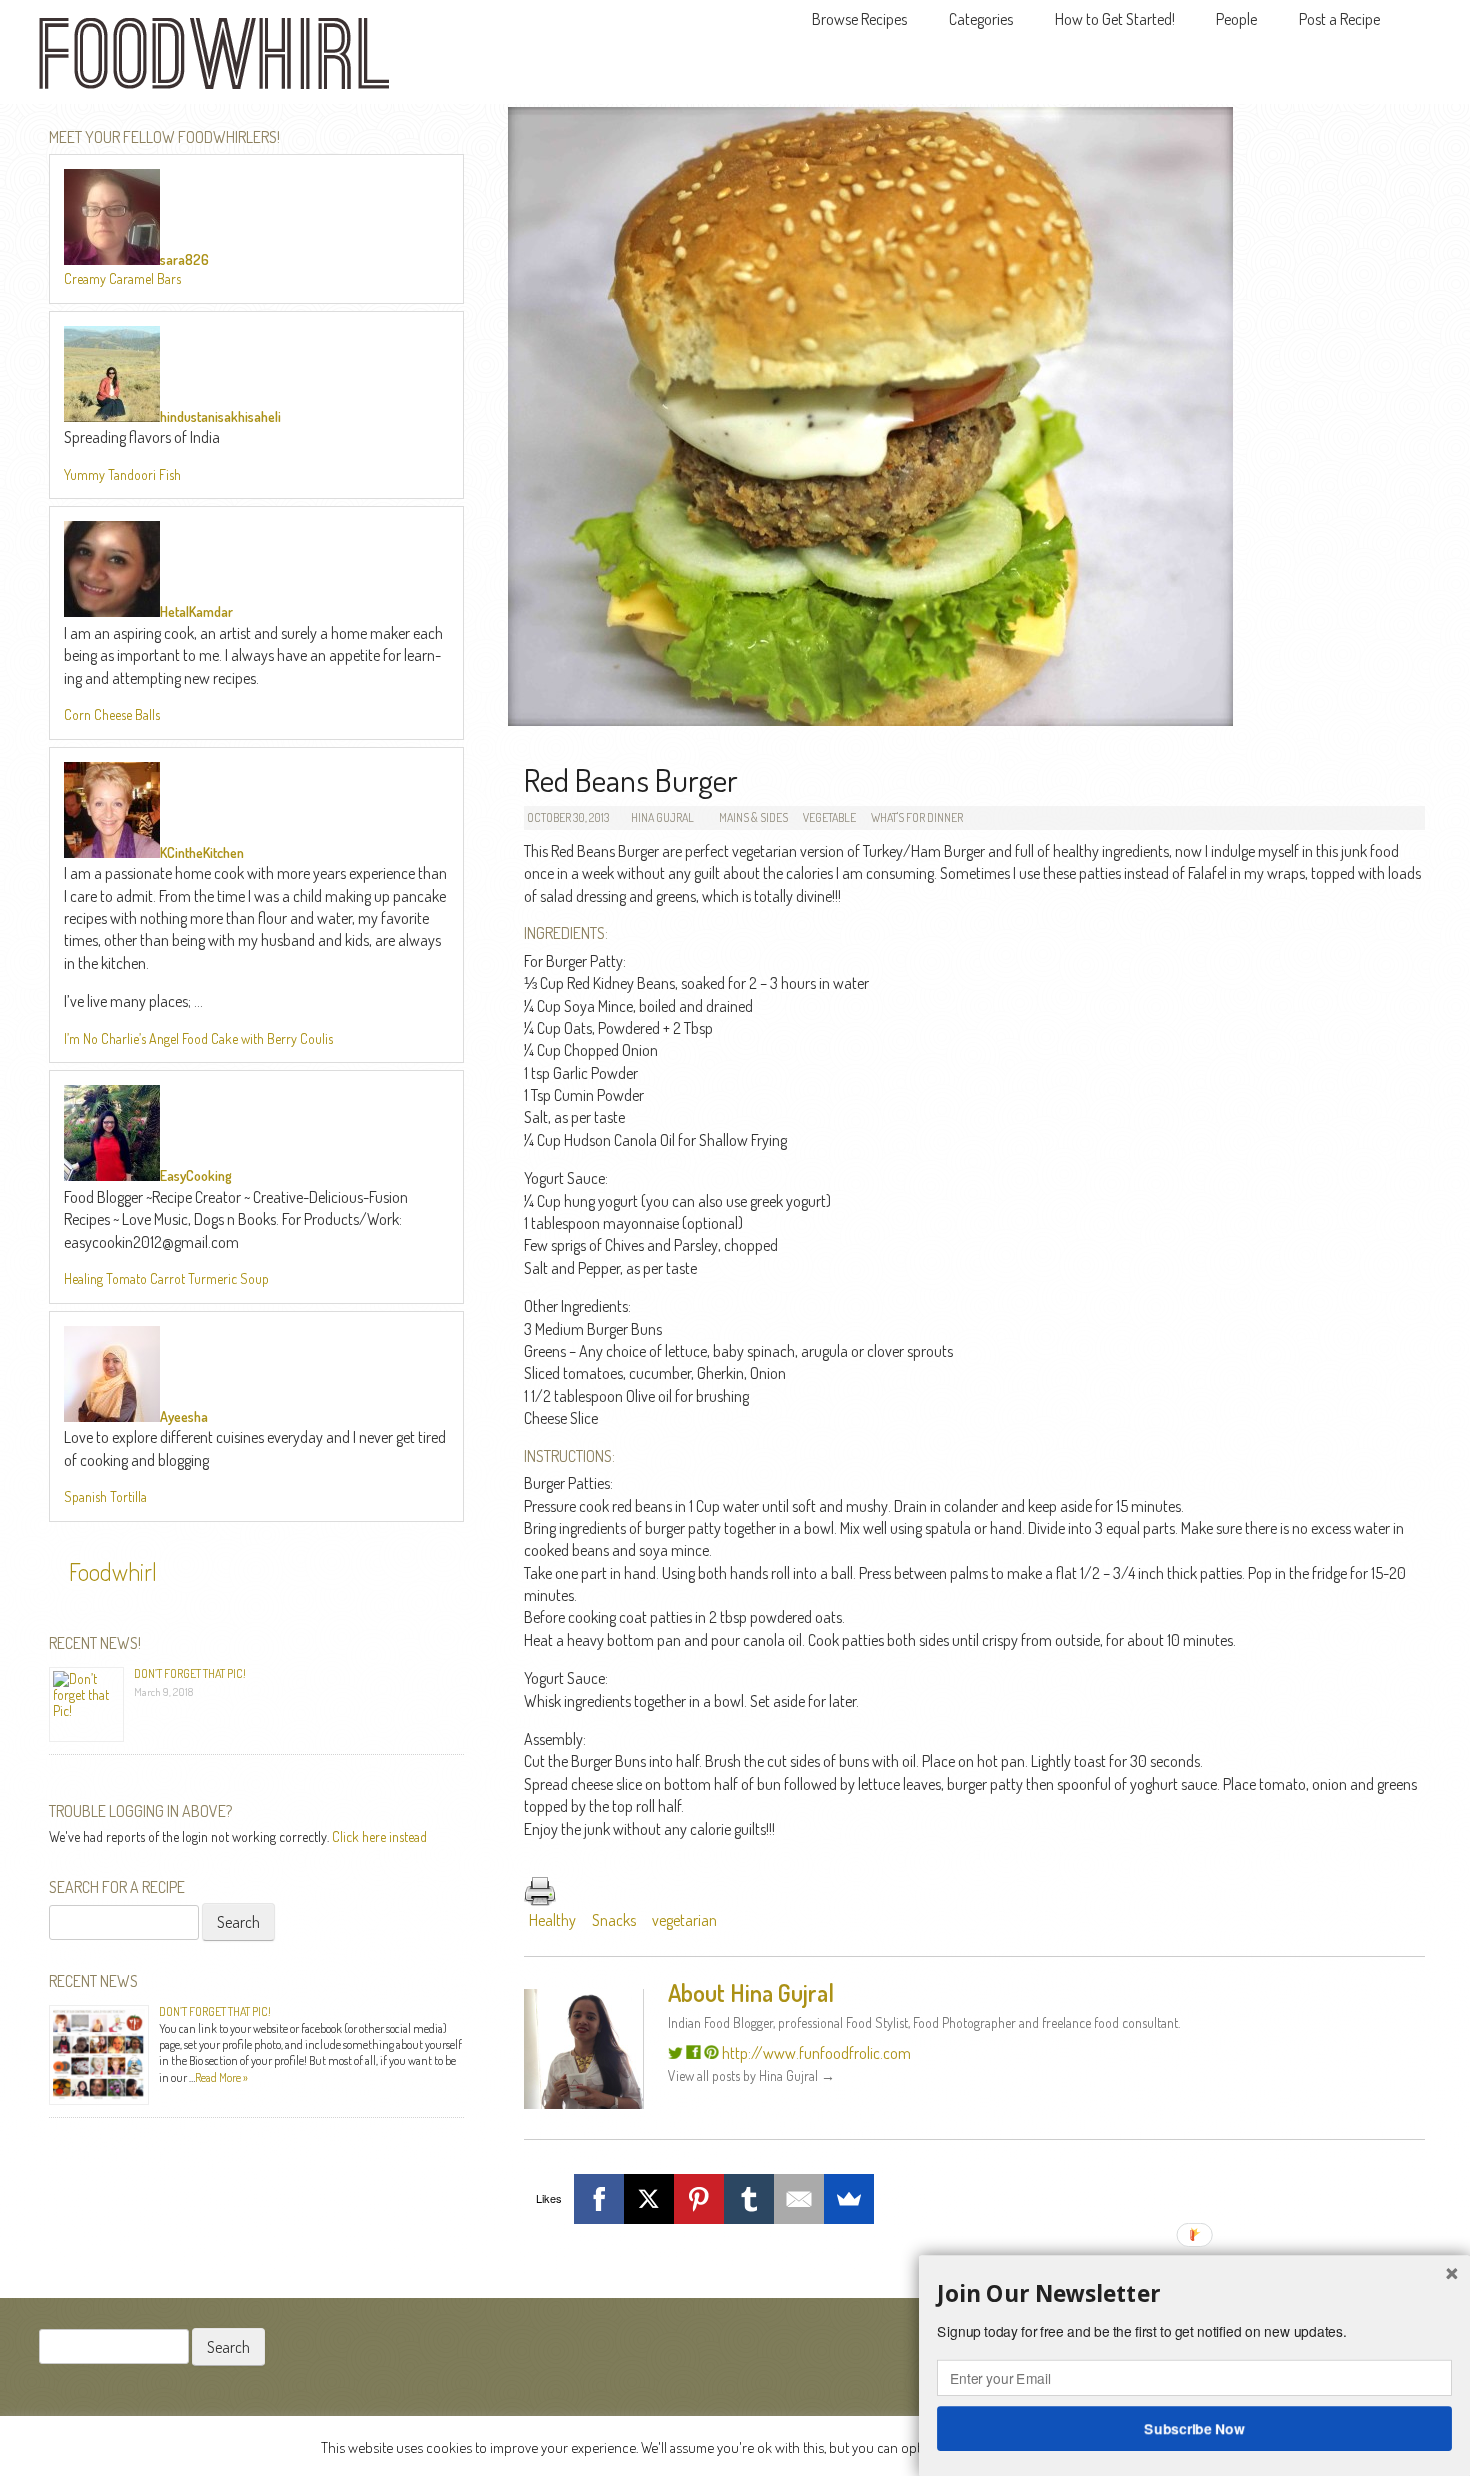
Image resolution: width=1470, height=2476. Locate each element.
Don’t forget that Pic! (190, 1673)
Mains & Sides (753, 817)
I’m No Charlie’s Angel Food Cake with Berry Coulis (198, 1038)
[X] (649, 2199)
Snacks (614, 1920)
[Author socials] (675, 2053)
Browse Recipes (859, 19)
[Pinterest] (699, 2199)
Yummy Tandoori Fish (122, 474)
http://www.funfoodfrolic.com (816, 2053)
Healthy (552, 1920)
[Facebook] (599, 2199)
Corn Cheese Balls (112, 714)
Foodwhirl (113, 1571)
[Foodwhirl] (214, 59)
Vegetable (829, 817)
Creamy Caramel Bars (122, 278)
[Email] (799, 2199)
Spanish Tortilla (105, 1496)
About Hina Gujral (751, 1992)
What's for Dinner (917, 817)
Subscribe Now (1195, 2428)
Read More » (221, 2077)
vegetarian (684, 1920)
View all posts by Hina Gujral (751, 2075)
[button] (1194, 2294)
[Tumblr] (749, 2199)
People (1236, 19)
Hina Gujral (662, 817)
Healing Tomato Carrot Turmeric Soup (166, 1278)
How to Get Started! (1115, 19)
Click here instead (379, 1836)
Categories (981, 19)
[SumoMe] (849, 2199)
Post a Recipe (1339, 19)
